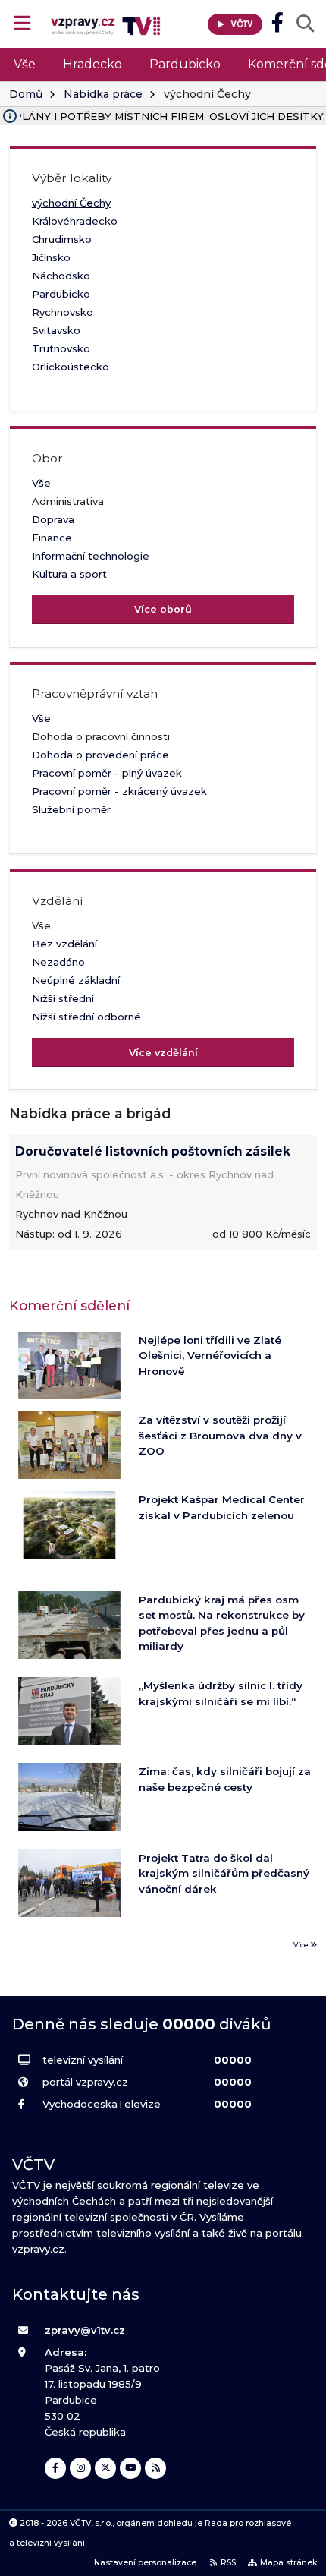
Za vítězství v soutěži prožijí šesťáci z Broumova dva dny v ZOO (220, 1435)
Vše (25, 64)
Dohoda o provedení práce (100, 755)
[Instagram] (80, 2468)
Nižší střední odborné (86, 1017)
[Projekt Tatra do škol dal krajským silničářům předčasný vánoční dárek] (69, 1883)
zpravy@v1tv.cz (85, 2330)
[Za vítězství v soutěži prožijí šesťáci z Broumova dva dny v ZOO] (69, 1445)
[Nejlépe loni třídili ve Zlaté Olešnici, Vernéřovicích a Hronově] (69, 1365)
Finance (52, 538)
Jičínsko (51, 257)
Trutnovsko (61, 348)
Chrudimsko (62, 239)
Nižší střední (63, 998)
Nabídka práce (103, 94)
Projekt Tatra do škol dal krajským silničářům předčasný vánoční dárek (224, 1873)
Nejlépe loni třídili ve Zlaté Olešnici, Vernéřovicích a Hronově (210, 1356)
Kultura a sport (69, 574)
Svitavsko (56, 330)
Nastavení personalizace (145, 2563)
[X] (105, 2468)
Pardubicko (185, 64)
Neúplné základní (76, 980)
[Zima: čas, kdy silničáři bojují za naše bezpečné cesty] (69, 1797)
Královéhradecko (75, 221)
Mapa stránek (288, 2563)
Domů (26, 94)
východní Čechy (71, 203)
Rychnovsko (63, 312)
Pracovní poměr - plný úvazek (107, 773)
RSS (228, 2563)
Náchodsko (61, 276)
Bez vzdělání (64, 944)
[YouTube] (130, 2468)
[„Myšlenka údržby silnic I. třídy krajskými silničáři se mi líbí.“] (69, 1711)
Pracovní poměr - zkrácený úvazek (119, 791)
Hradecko (92, 64)
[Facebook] (55, 2468)
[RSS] (155, 2468)
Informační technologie (91, 556)
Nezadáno (58, 962)
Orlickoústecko (71, 367)
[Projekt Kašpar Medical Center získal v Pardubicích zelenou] (69, 1525)
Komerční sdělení (69, 1305)
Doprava (53, 519)
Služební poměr (71, 809)
